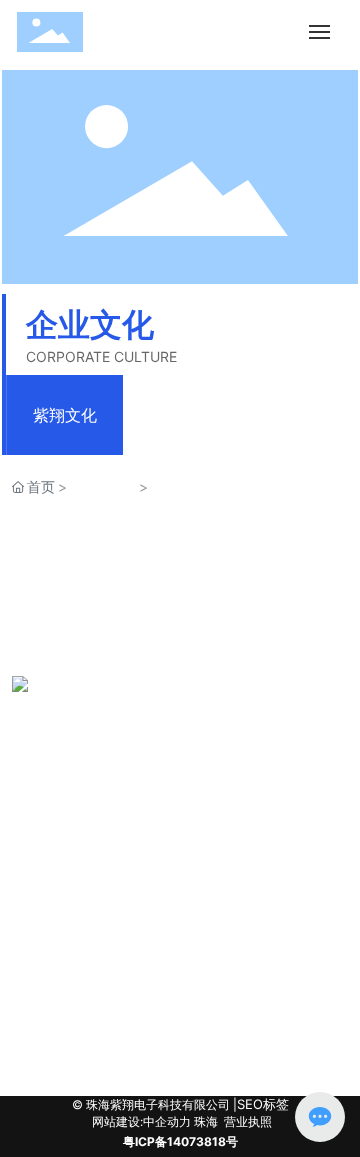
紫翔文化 (65, 415)
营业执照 (248, 1121)
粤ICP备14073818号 (180, 1141)
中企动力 (167, 1121)
